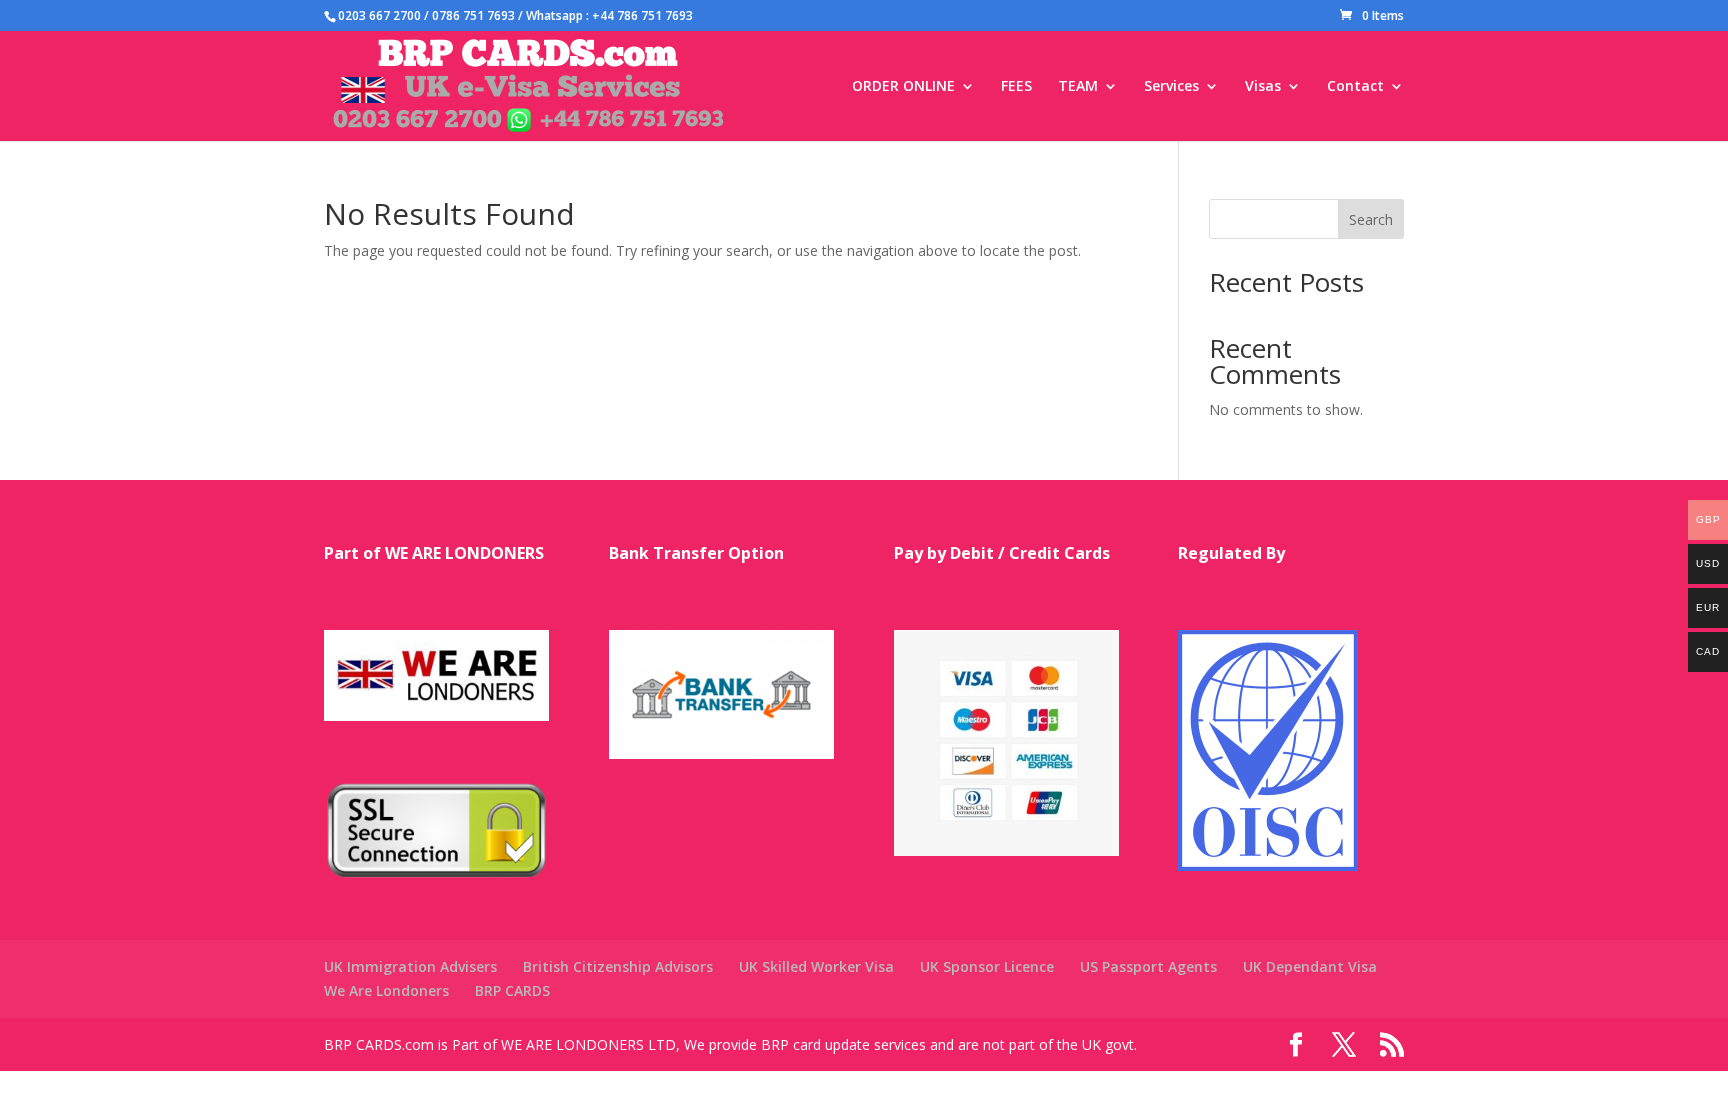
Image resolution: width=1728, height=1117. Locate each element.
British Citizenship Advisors (618, 966)
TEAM (1078, 87)
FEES (1016, 87)
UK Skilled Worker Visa (816, 966)
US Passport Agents (1148, 966)
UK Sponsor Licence (987, 966)
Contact (1355, 87)
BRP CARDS (512, 990)
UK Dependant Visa (1310, 966)
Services (1171, 87)
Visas (1263, 87)
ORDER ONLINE (903, 87)
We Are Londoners (386, 990)
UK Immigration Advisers (410, 966)
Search (1371, 219)
